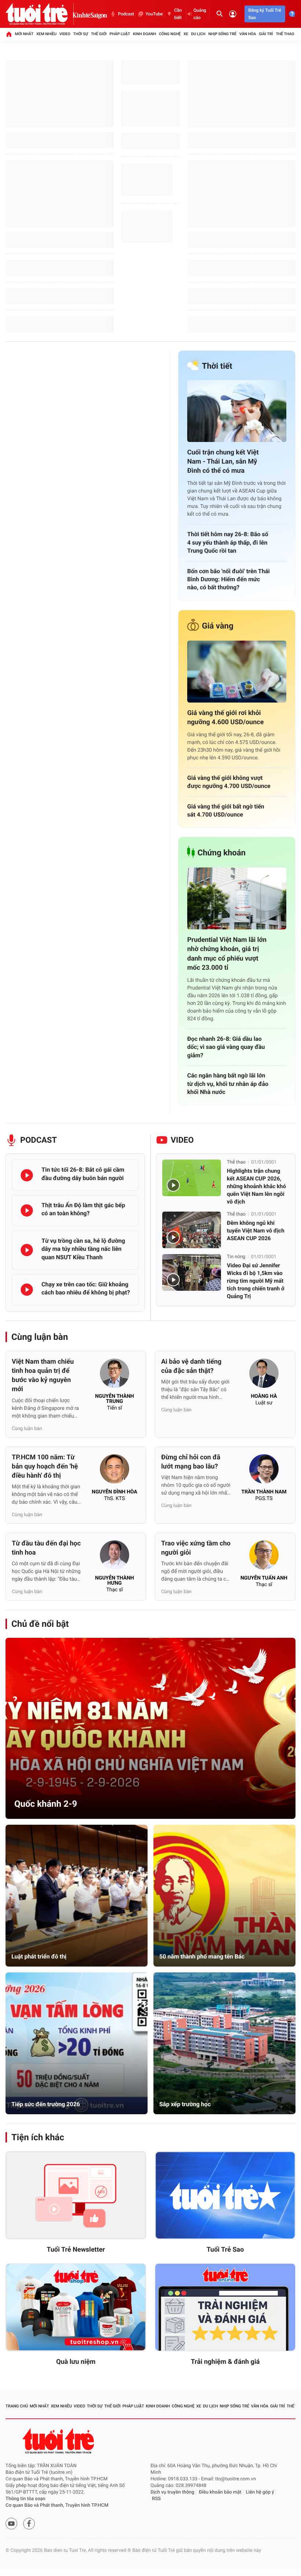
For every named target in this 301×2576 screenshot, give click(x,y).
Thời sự (81, 34)
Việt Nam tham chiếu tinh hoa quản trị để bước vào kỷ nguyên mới (43, 1376)
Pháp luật (120, 34)
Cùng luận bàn (40, 1337)
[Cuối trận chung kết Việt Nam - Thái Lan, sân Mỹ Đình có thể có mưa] (237, 411)
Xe (186, 34)
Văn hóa (248, 34)
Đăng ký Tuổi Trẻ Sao (264, 14)
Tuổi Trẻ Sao (225, 2250)
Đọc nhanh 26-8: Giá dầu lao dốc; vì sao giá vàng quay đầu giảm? (226, 1047)
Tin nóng (236, 1257)
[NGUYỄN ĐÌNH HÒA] (115, 1471)
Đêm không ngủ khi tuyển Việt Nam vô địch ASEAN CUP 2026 (256, 1231)
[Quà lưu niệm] (76, 2307)
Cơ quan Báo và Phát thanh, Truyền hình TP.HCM (57, 2505)
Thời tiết (217, 366)
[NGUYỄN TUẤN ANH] (264, 1557)
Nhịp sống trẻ (223, 34)
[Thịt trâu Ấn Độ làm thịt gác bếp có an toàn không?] (27, 1210)
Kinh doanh (144, 34)
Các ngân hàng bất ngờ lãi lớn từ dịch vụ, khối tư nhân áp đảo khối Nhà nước (228, 1084)
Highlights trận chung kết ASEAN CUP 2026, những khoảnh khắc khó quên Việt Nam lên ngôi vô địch (256, 1186)
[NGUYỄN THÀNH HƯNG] (115, 1557)
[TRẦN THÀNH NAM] (264, 1471)
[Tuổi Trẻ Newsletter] (76, 2195)
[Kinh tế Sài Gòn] (90, 14)
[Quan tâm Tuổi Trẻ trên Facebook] (29, 2524)
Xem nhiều (46, 34)
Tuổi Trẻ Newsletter (76, 2250)
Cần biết (178, 14)
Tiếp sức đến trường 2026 (46, 2104)
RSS (156, 2499)
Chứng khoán (222, 853)
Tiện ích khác (38, 2137)
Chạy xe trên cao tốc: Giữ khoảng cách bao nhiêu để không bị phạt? (86, 1288)
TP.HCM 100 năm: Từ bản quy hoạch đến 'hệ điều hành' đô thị (45, 1466)
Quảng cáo (200, 14)
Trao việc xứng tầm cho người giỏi (196, 1548)
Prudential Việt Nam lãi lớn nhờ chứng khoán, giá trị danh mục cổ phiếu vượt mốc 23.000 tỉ (227, 954)
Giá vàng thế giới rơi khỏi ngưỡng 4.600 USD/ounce (225, 718)
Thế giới (99, 34)
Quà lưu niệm (76, 2362)
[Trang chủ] (9, 34)
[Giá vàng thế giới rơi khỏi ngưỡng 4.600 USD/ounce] (237, 672)
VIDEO (182, 1140)
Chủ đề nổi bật (40, 1624)
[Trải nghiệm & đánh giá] (225, 2307)
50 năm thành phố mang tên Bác (202, 1956)
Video (65, 34)
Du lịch (198, 34)
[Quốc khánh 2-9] (150, 1728)
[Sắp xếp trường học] (224, 2043)
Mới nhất (24, 34)
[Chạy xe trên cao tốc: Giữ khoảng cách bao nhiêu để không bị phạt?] (27, 1290)
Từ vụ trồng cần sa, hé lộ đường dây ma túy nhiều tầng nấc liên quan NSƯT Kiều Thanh (83, 1249)
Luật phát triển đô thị (39, 1956)
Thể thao (285, 34)
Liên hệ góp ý (260, 2492)
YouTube (154, 14)
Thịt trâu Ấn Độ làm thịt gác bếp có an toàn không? (83, 1209)
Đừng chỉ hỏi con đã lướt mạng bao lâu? (191, 1462)
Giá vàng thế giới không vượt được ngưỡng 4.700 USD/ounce (229, 782)
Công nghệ (170, 34)
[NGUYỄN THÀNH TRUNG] (115, 1375)
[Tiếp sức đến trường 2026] (77, 2043)
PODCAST (39, 1140)
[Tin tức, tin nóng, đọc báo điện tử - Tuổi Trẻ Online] (39, 14)
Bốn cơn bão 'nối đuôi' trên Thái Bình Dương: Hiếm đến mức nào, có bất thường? (229, 579)
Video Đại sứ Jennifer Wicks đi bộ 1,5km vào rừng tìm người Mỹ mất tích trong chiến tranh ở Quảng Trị (256, 1281)
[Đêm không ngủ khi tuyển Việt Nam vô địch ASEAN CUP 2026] (192, 1230)
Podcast (126, 14)
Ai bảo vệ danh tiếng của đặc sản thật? (191, 1366)
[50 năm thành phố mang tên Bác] (224, 1896)
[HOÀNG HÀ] (264, 1375)
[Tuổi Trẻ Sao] (225, 2195)
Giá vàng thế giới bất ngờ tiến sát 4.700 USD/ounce (226, 810)
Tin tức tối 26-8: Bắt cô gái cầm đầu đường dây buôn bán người (83, 1174)
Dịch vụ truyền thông (172, 2492)
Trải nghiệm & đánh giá (225, 2362)
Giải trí (266, 34)
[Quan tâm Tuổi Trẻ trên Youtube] (11, 2524)
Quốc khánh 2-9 (46, 1804)
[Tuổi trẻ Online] (59, 2441)
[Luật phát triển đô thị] (77, 1896)
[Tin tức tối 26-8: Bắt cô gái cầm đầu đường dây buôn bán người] (27, 1175)
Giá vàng (218, 626)
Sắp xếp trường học (185, 2104)
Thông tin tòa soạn (26, 2499)
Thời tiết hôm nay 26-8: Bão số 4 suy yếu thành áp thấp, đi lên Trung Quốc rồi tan (228, 542)
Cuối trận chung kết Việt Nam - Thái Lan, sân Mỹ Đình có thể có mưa (223, 462)
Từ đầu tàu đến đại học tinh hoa (46, 1548)
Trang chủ (17, 2406)
